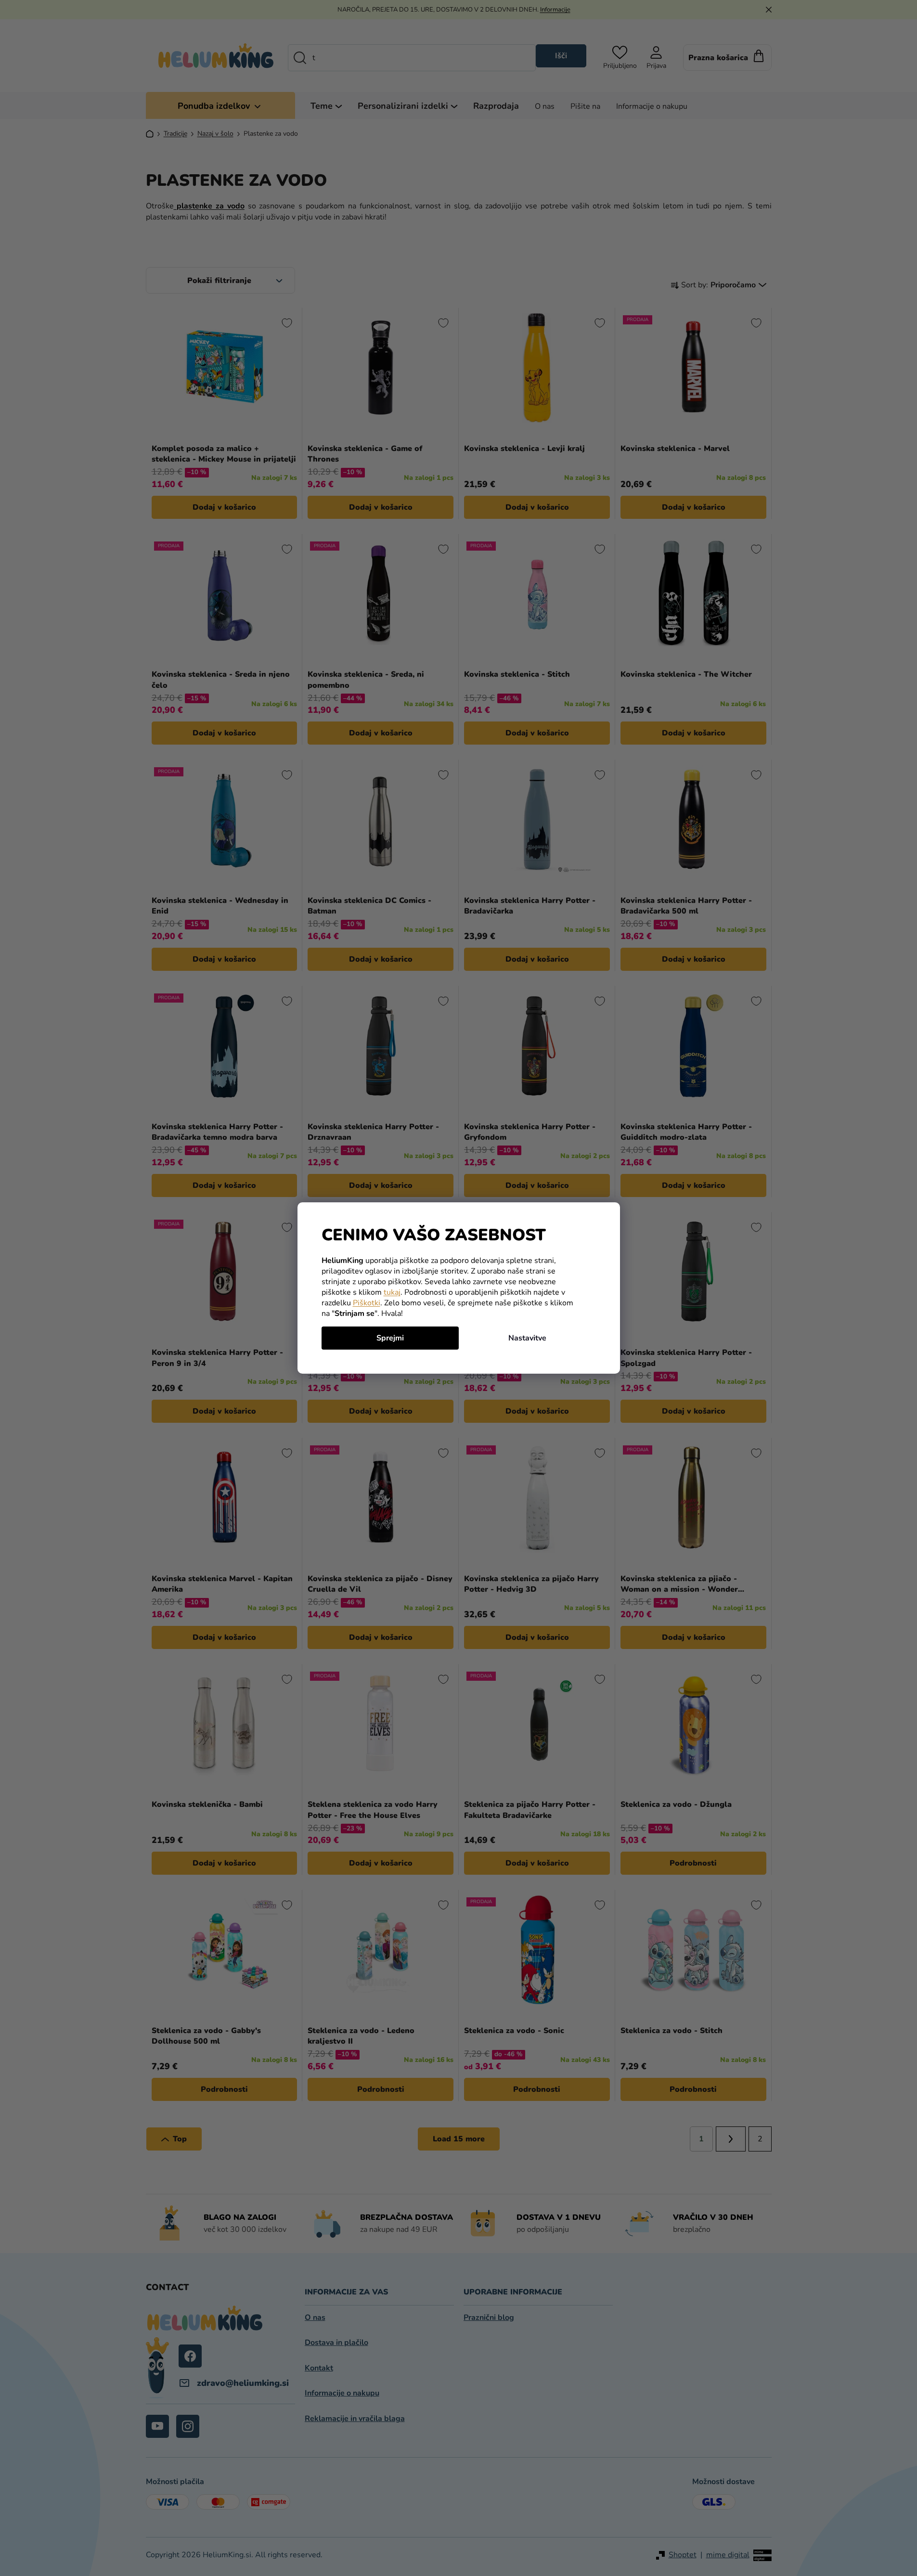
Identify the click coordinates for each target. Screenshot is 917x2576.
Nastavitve (527, 1338)
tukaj (392, 1292)
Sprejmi (390, 1338)
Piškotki (367, 1303)
